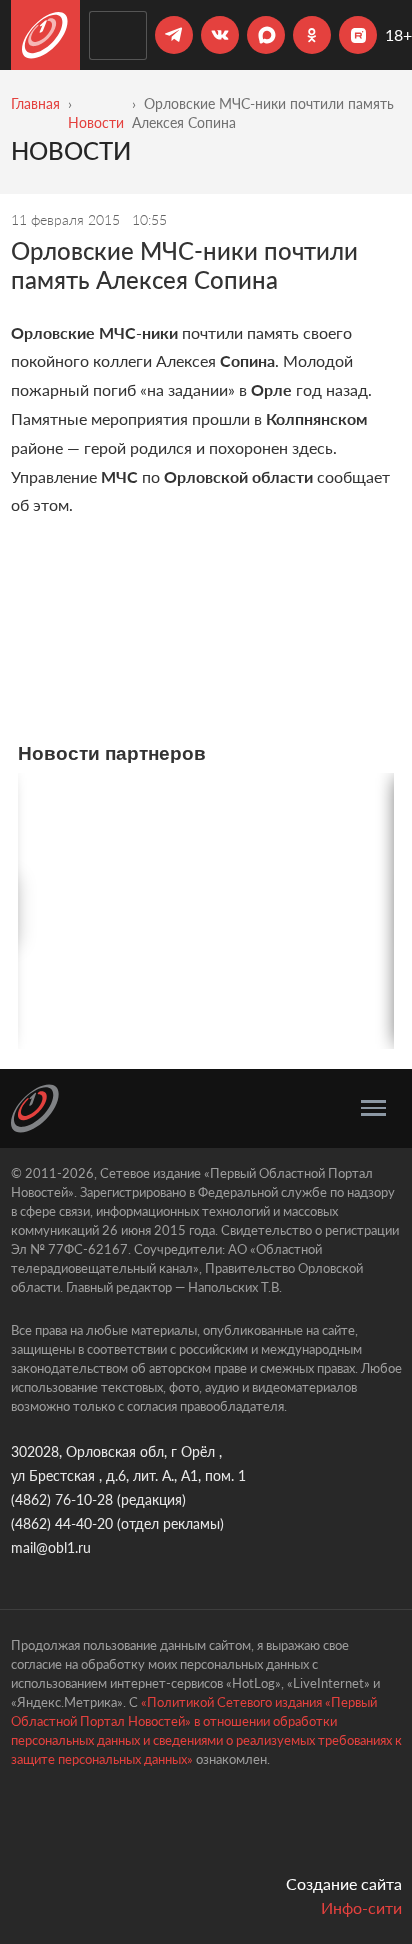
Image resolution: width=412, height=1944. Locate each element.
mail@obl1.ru (51, 1547)
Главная (35, 103)
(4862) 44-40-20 (62, 1523)
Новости (96, 122)
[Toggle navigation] (373, 1108)
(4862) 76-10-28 (62, 1499)
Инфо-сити (361, 1907)
